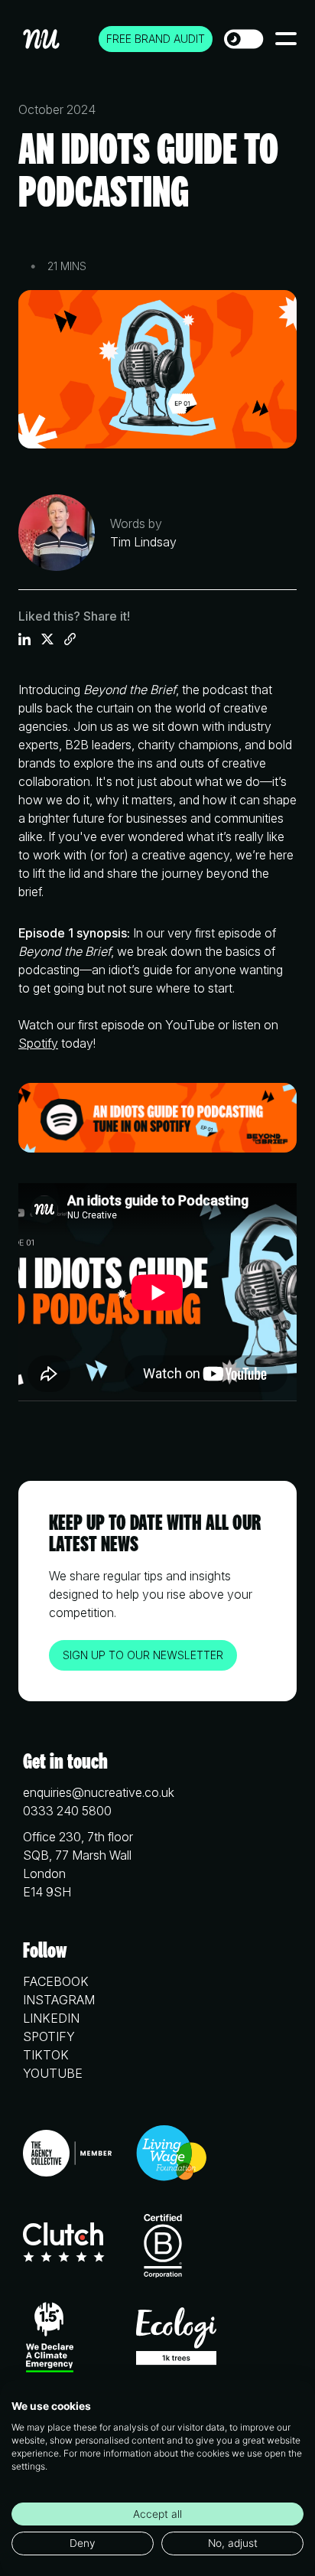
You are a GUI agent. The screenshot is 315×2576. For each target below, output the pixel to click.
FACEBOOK (56, 1981)
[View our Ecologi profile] (176, 2339)
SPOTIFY (49, 2036)
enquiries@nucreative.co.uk (99, 1792)
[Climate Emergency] (50, 2340)
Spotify (38, 1043)
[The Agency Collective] (67, 2155)
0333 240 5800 (67, 1811)
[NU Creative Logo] (42, 39)
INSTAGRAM (59, 2000)
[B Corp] (163, 2245)
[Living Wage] (172, 2155)
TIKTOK (46, 2055)
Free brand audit (156, 39)
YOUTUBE (53, 2073)
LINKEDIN (51, 2018)
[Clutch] (64, 2245)
